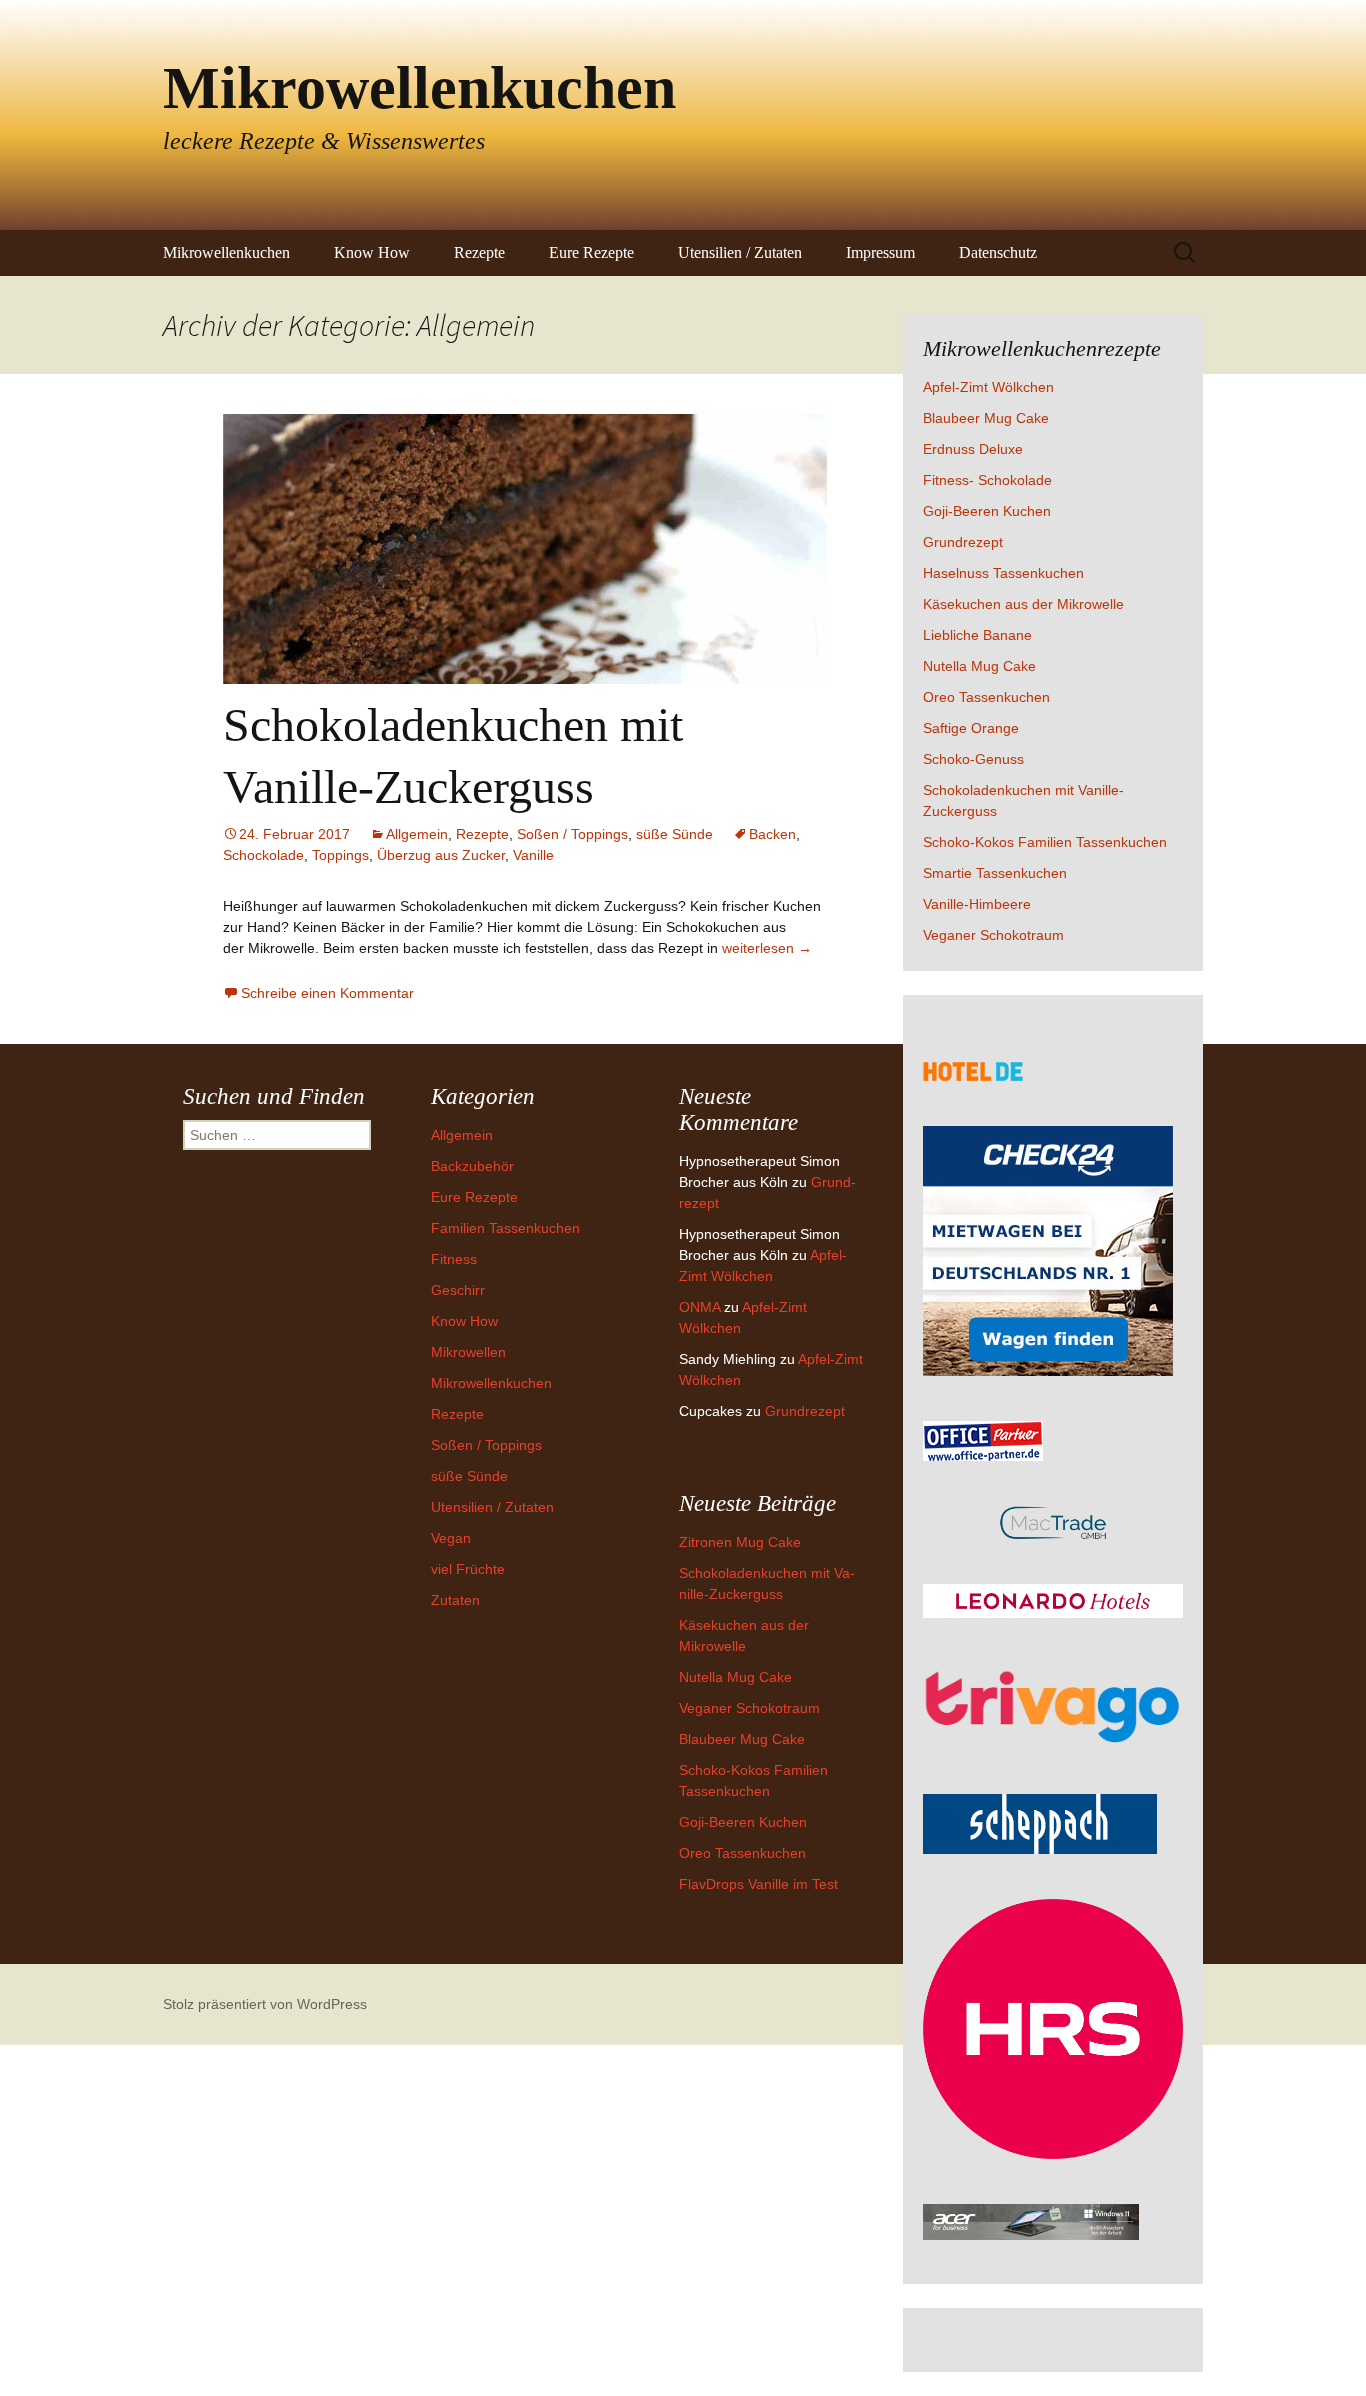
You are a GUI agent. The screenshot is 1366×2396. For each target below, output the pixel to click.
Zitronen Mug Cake (740, 1542)
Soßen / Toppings (572, 834)
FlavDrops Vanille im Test (758, 1884)
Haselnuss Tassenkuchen (1003, 573)
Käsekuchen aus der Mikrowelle (1023, 604)
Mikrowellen (468, 1352)
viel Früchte (468, 1569)
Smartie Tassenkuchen (995, 873)
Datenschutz (998, 252)
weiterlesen (767, 948)
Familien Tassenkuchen (505, 1228)
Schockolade (263, 855)
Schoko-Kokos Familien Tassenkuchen (1045, 842)
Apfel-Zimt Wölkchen (988, 387)
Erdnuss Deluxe (973, 449)
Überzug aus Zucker (441, 855)
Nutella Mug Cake (979, 666)
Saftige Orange (971, 728)
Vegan (451, 1538)
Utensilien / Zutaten (740, 252)
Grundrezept (963, 542)
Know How (372, 252)
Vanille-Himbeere (977, 904)
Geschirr (458, 1290)
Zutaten (455, 1600)
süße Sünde (674, 834)
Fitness (454, 1259)
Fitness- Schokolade (987, 480)
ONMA (699, 1307)
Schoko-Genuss (973, 759)
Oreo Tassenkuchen (986, 697)
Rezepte (479, 252)
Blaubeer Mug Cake (986, 418)
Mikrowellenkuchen (226, 252)
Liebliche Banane (977, 635)
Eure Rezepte (591, 252)
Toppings (340, 855)
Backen (772, 834)
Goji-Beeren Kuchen (987, 511)
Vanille (533, 855)
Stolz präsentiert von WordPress (265, 2004)
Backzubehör (472, 1166)
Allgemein (417, 834)
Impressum (880, 252)
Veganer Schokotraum (993, 935)
